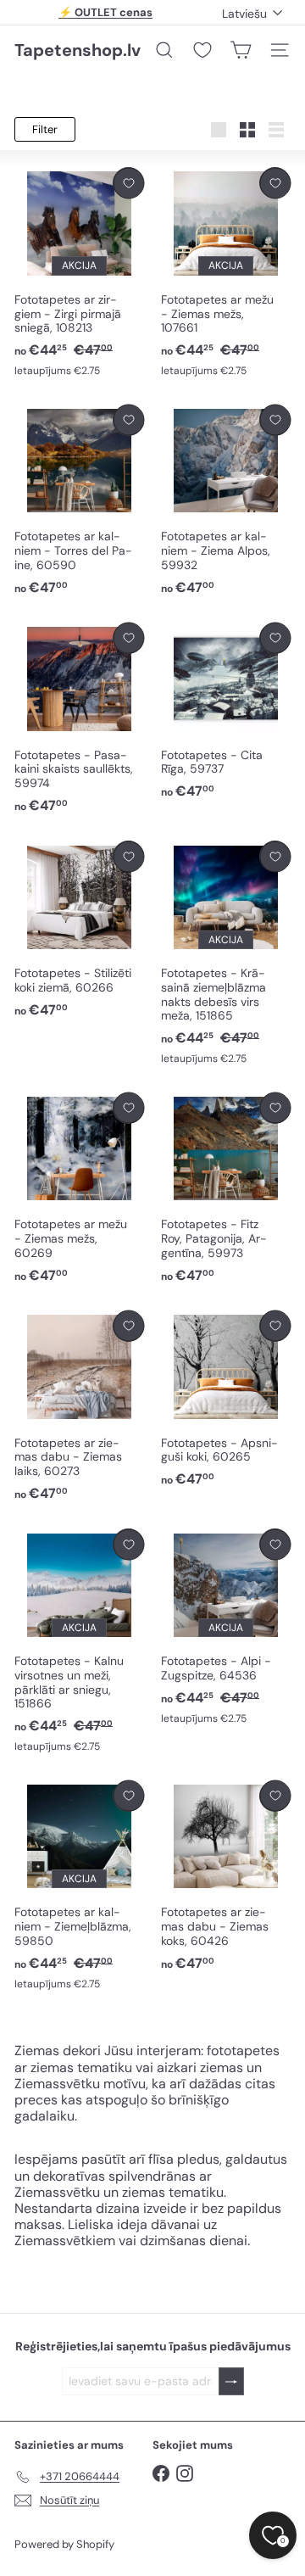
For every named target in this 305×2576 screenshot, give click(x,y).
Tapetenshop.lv (78, 50)
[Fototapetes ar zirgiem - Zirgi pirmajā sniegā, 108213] (79, 273)
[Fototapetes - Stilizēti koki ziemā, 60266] (79, 930)
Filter (45, 129)
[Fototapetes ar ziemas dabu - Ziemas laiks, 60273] (79, 1407)
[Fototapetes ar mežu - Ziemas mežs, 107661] (226, 273)
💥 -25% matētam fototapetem (106, 18)
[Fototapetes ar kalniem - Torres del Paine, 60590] (79, 501)
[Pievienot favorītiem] (128, 183)
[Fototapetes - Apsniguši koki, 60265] (226, 1400)
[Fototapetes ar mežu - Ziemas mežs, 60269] (79, 1189)
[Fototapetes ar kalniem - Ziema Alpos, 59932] (226, 501)
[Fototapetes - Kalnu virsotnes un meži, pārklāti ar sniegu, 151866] (79, 1641)
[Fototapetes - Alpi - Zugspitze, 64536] (226, 1627)
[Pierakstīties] (231, 2381)
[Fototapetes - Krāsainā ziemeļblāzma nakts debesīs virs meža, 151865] (226, 953)
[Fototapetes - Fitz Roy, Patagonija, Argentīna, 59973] (226, 1189)
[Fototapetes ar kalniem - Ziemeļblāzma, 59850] (79, 1886)
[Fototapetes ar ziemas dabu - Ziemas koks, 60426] (226, 1877)
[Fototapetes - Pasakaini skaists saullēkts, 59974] (79, 719)
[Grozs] (241, 50)
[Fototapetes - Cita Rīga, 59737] (226, 712)
